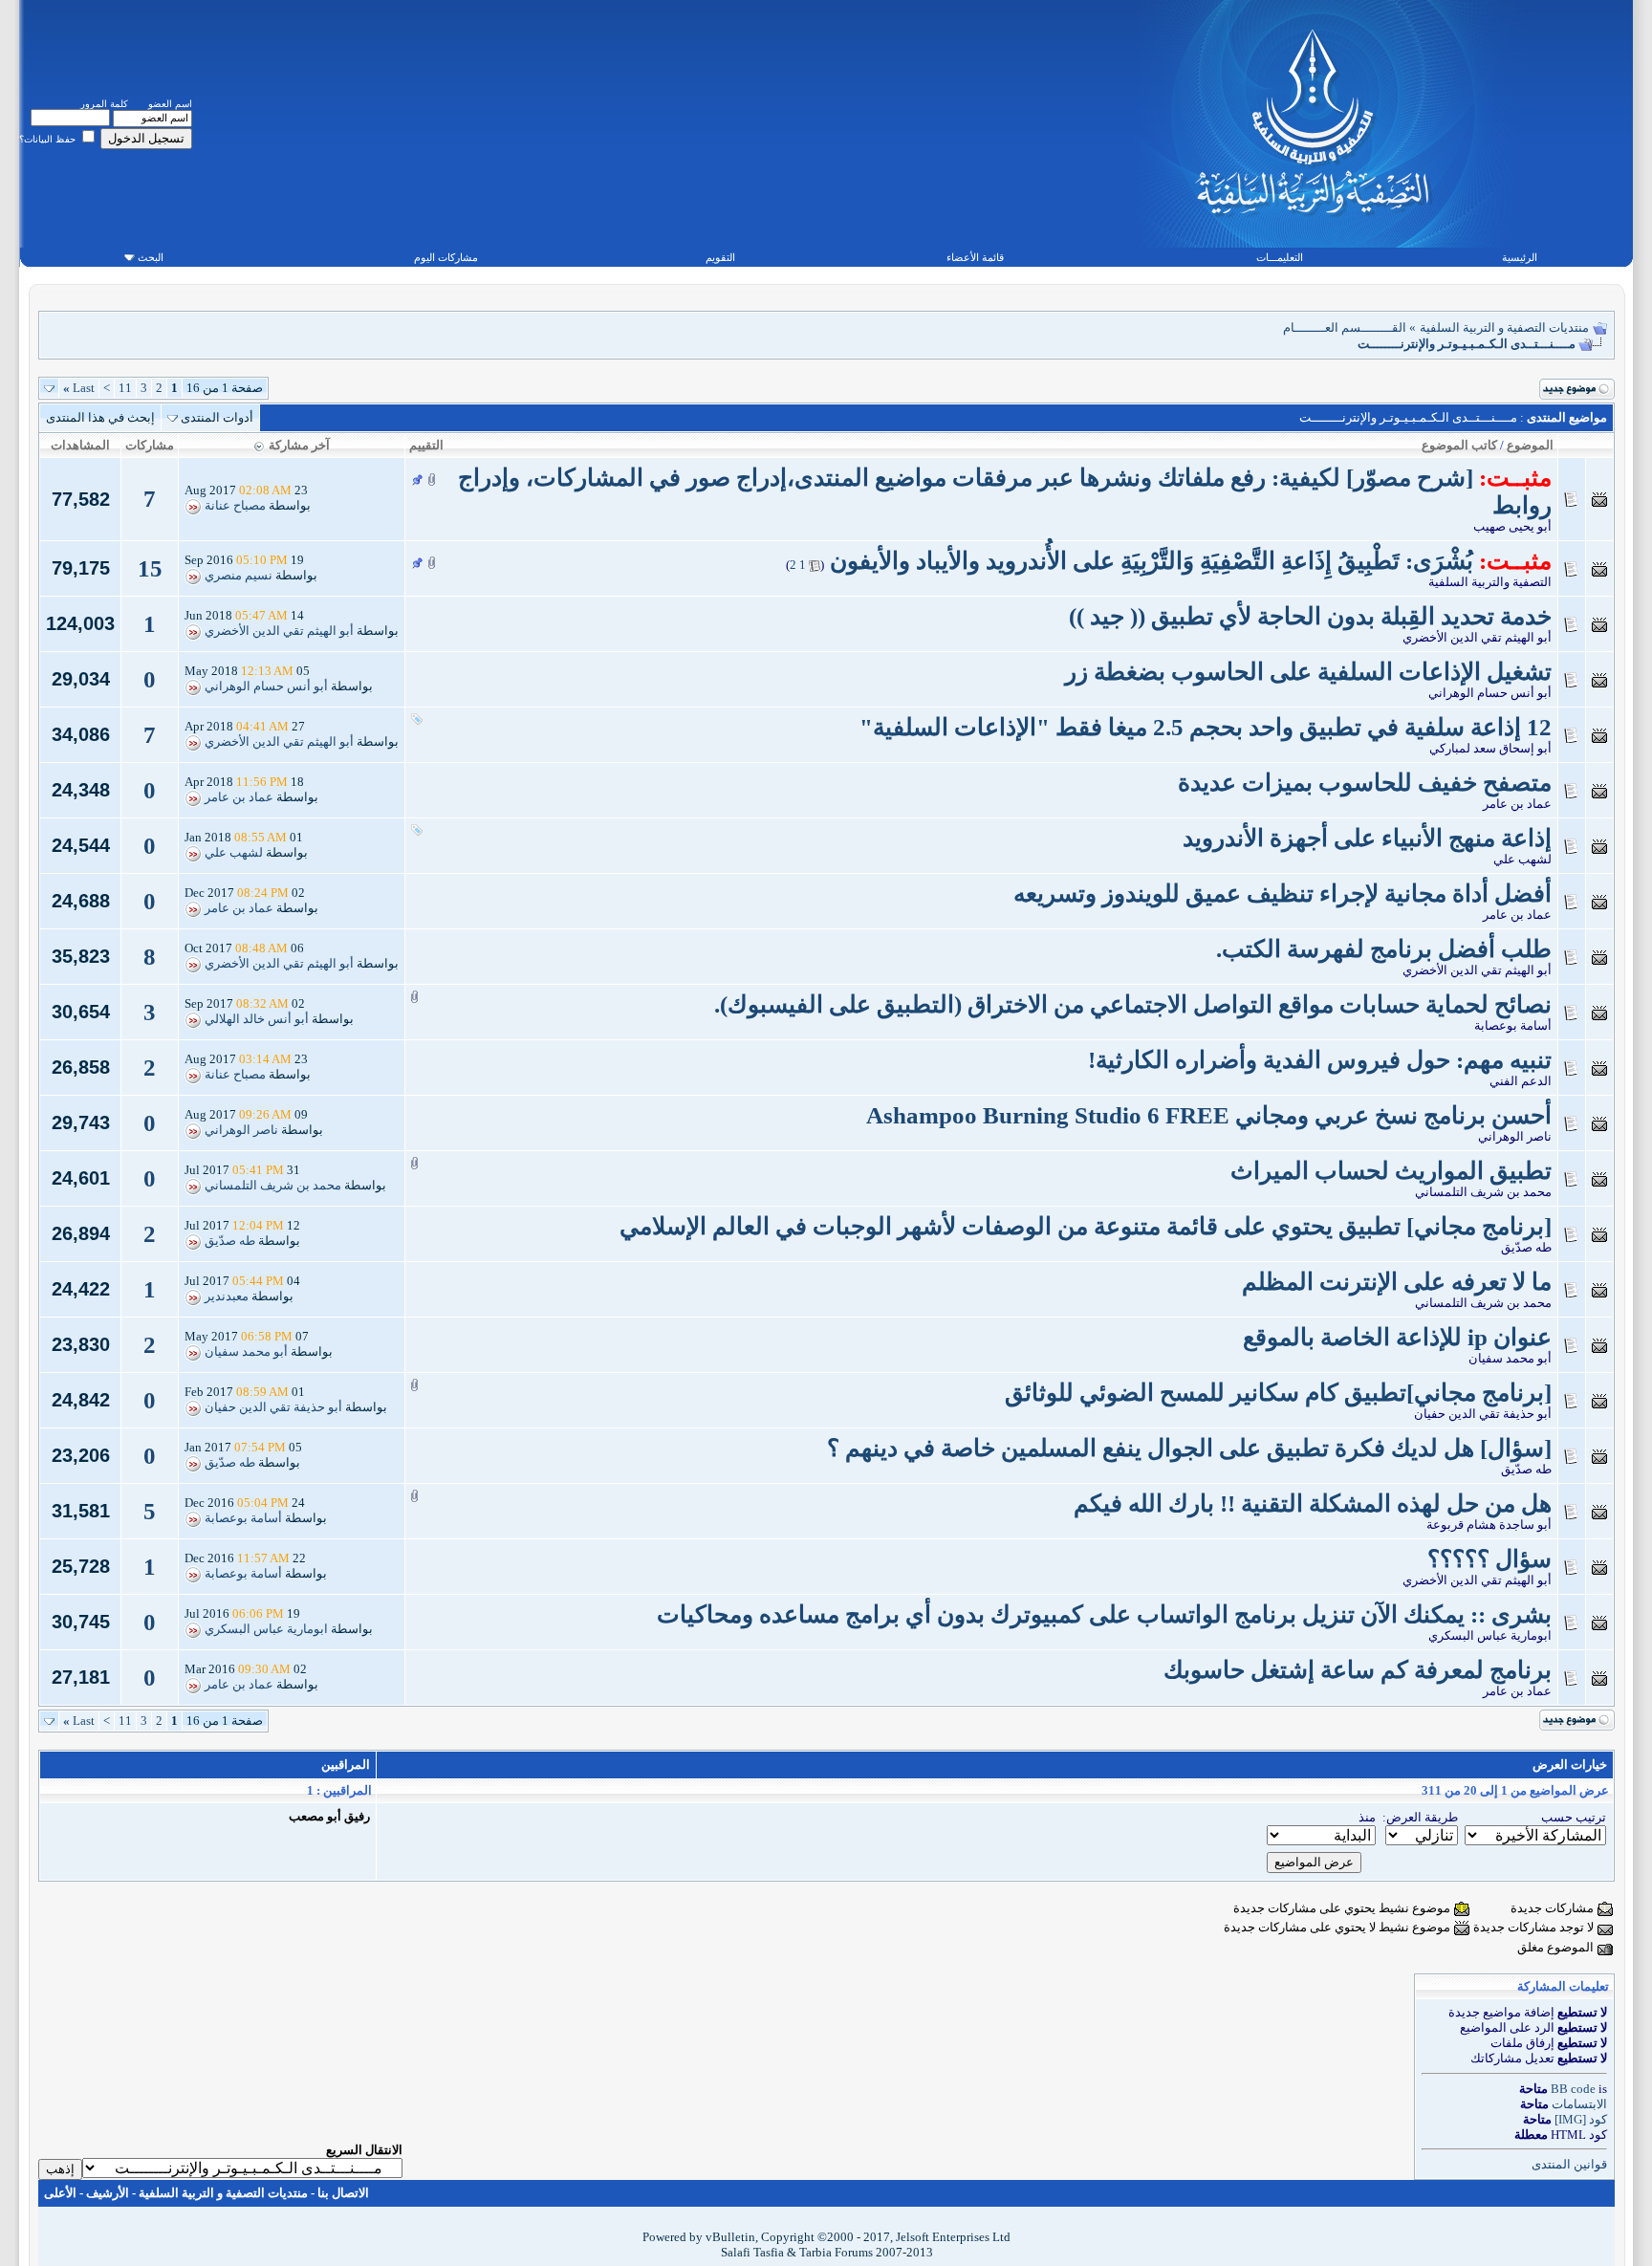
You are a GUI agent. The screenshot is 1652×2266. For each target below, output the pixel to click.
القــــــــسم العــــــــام (1345, 327)
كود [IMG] (1581, 2119)
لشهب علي (1522, 859)
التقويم (720, 257)
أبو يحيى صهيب (1512, 526)
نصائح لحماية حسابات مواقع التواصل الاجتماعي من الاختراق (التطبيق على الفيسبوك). (1133, 1004)
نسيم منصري (239, 575)
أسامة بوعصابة (1513, 1025)
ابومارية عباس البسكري (1490, 1635)
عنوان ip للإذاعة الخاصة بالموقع (1397, 1337)
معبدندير (227, 1296)
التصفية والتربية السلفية (1490, 582)
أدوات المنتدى (217, 417)
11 (125, 388)
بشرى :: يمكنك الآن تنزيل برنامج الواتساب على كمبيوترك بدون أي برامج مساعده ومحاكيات (1104, 1614)
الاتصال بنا (343, 2193)
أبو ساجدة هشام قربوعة (1489, 1525)
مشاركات (150, 445)
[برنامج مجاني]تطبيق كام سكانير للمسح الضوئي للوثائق (1278, 1393)
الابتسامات (1579, 2104)
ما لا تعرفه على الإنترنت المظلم (1397, 1282)
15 (150, 568)
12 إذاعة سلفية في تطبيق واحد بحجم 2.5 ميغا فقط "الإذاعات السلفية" (1206, 727)
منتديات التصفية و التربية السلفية (1504, 327)
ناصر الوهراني (1515, 1136)
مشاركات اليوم (446, 257)
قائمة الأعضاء (975, 257)
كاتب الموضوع (1459, 445)
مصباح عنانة (235, 506)
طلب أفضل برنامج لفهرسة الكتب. (1384, 949)
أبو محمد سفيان (1510, 1358)
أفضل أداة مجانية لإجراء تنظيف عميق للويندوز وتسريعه (1282, 893)
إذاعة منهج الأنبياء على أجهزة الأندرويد (1367, 838)
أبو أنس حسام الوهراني (1490, 693)
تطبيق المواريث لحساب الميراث (1391, 1171)
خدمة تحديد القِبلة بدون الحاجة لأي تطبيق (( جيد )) (1310, 616)
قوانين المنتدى (1569, 2164)
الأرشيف (108, 2193)
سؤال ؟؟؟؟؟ (1489, 1559)
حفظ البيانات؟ (49, 139)
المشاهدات (80, 445)
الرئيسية (1520, 257)
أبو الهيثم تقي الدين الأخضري (1477, 637)
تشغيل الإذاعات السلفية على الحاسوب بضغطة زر (1308, 672)
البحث (151, 257)
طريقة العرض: (1420, 1817)
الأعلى (60, 2193)
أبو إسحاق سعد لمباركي (1490, 748)
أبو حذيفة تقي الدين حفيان (1483, 1414)
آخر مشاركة (299, 445)
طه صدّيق (1526, 1247)
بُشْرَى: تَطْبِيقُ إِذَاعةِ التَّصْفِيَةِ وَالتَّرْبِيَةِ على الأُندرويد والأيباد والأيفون (1152, 561)
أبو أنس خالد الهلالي (257, 1019)
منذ (1367, 1817)
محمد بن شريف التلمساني (1483, 1192)
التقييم (426, 445)
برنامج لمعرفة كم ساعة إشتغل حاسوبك (1358, 1670)
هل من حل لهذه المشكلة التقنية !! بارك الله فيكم (1313, 1503)
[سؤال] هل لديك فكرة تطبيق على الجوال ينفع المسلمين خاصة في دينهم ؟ (1189, 1448)
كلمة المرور (104, 104)
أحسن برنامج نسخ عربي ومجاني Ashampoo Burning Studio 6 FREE (1209, 1115)
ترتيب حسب (1574, 1817)
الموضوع (1530, 445)
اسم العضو (170, 104)
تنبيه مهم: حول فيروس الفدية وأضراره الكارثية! (1320, 1060)
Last (79, 388)
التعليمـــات (1280, 257)
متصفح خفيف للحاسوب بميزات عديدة (1365, 783)
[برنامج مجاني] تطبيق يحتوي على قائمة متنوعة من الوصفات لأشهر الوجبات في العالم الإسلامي (1086, 1226)
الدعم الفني (1521, 1081)
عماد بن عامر (1517, 804)
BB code (1573, 2089)
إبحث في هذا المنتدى (100, 417)
